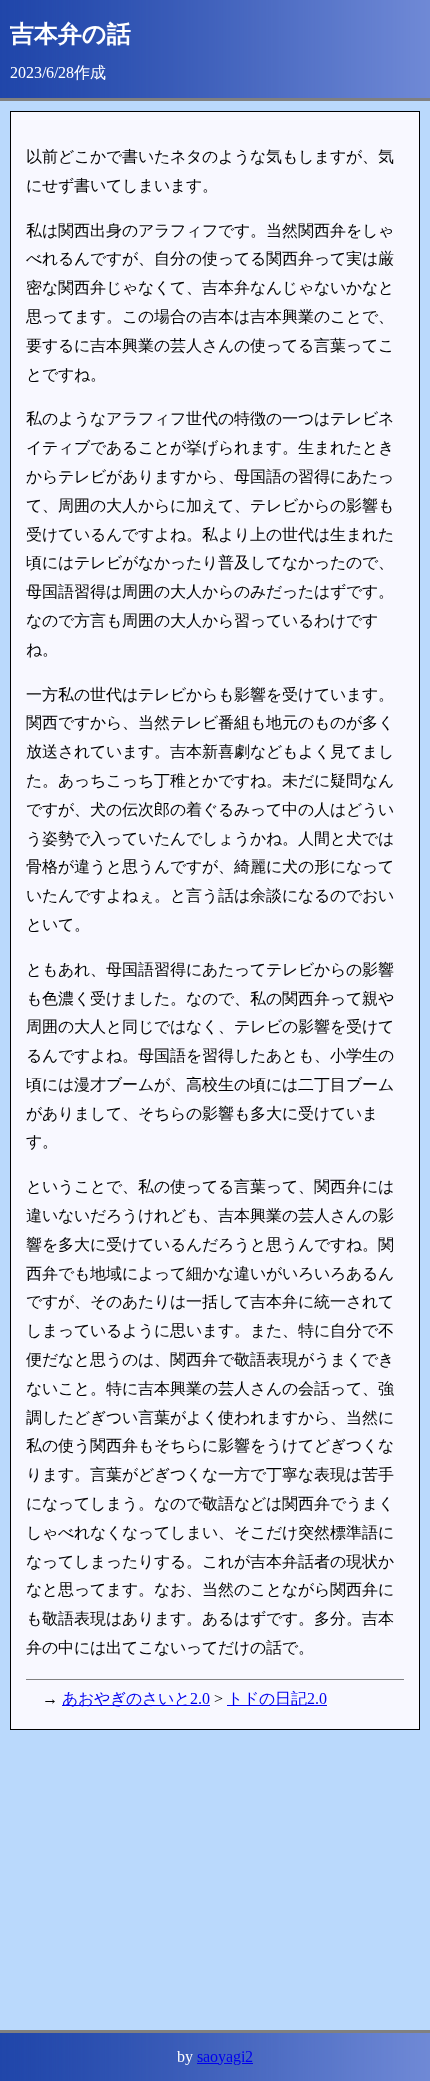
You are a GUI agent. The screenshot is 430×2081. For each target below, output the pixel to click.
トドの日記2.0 (277, 1698)
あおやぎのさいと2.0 (136, 1698)
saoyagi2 (225, 2056)
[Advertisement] (215, 1880)
